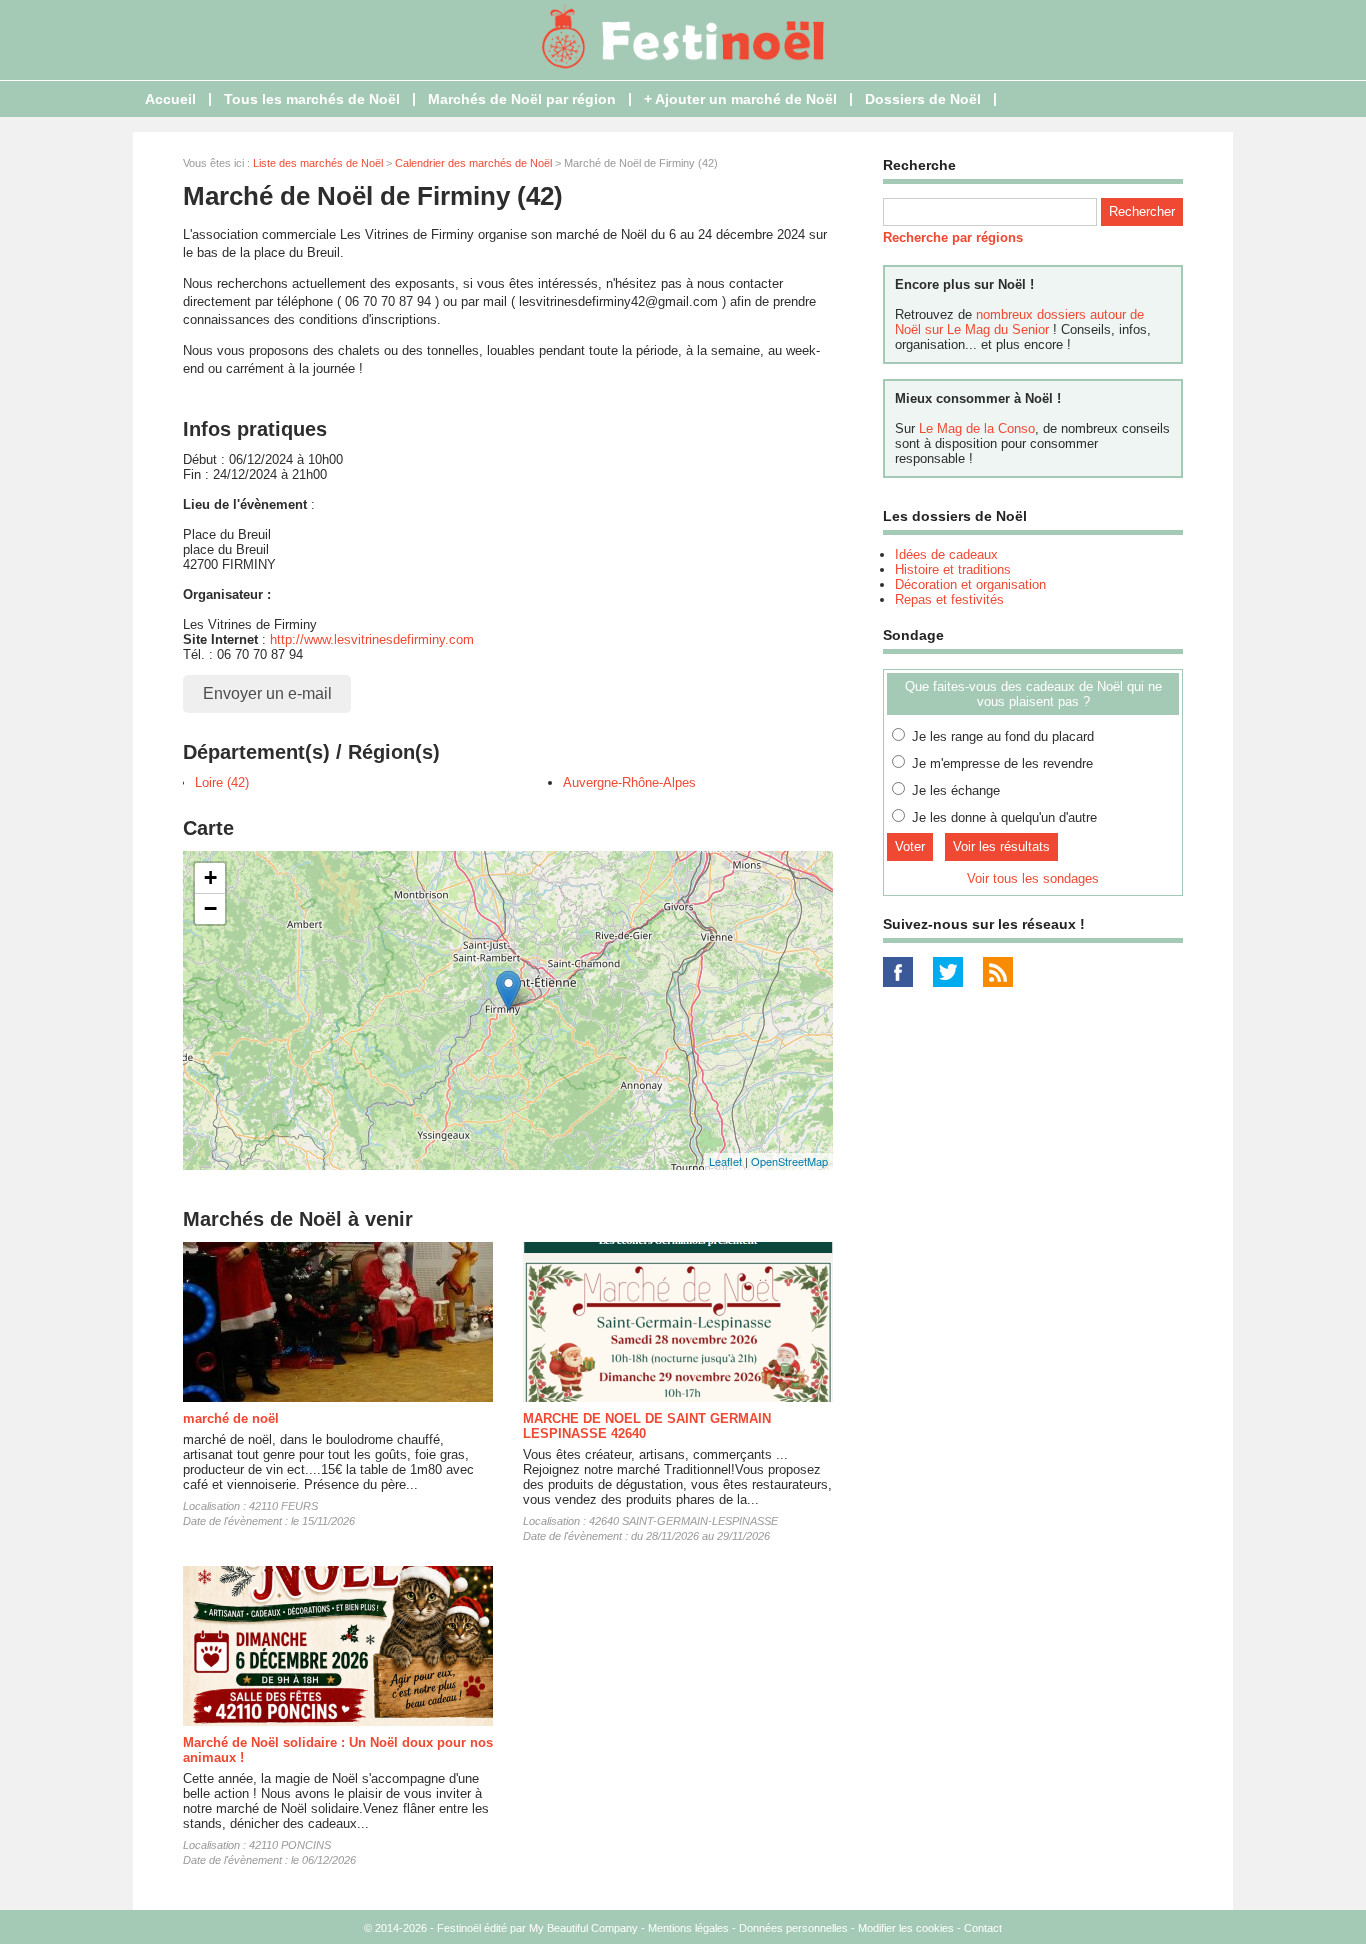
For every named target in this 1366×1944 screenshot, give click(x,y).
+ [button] (210, 877)
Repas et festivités (949, 599)
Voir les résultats (1001, 846)
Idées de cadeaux (946, 554)
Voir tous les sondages (1033, 878)
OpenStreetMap (789, 1161)
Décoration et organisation (970, 584)
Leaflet (725, 1161)
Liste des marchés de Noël (318, 163)
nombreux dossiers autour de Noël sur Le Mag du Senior (1019, 322)
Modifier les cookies (906, 1928)
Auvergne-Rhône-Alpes (629, 782)
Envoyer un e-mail (267, 693)
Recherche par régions (953, 237)
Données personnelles (793, 1928)
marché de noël (231, 1418)
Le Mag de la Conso (977, 428)
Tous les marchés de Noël (312, 99)
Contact (983, 1928)
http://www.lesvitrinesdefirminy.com (372, 639)
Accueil (170, 99)
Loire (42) (222, 782)
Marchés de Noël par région (522, 99)
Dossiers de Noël (923, 99)
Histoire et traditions (953, 569)
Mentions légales (688, 1928)
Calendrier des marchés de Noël (473, 163)
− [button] (210, 908)
